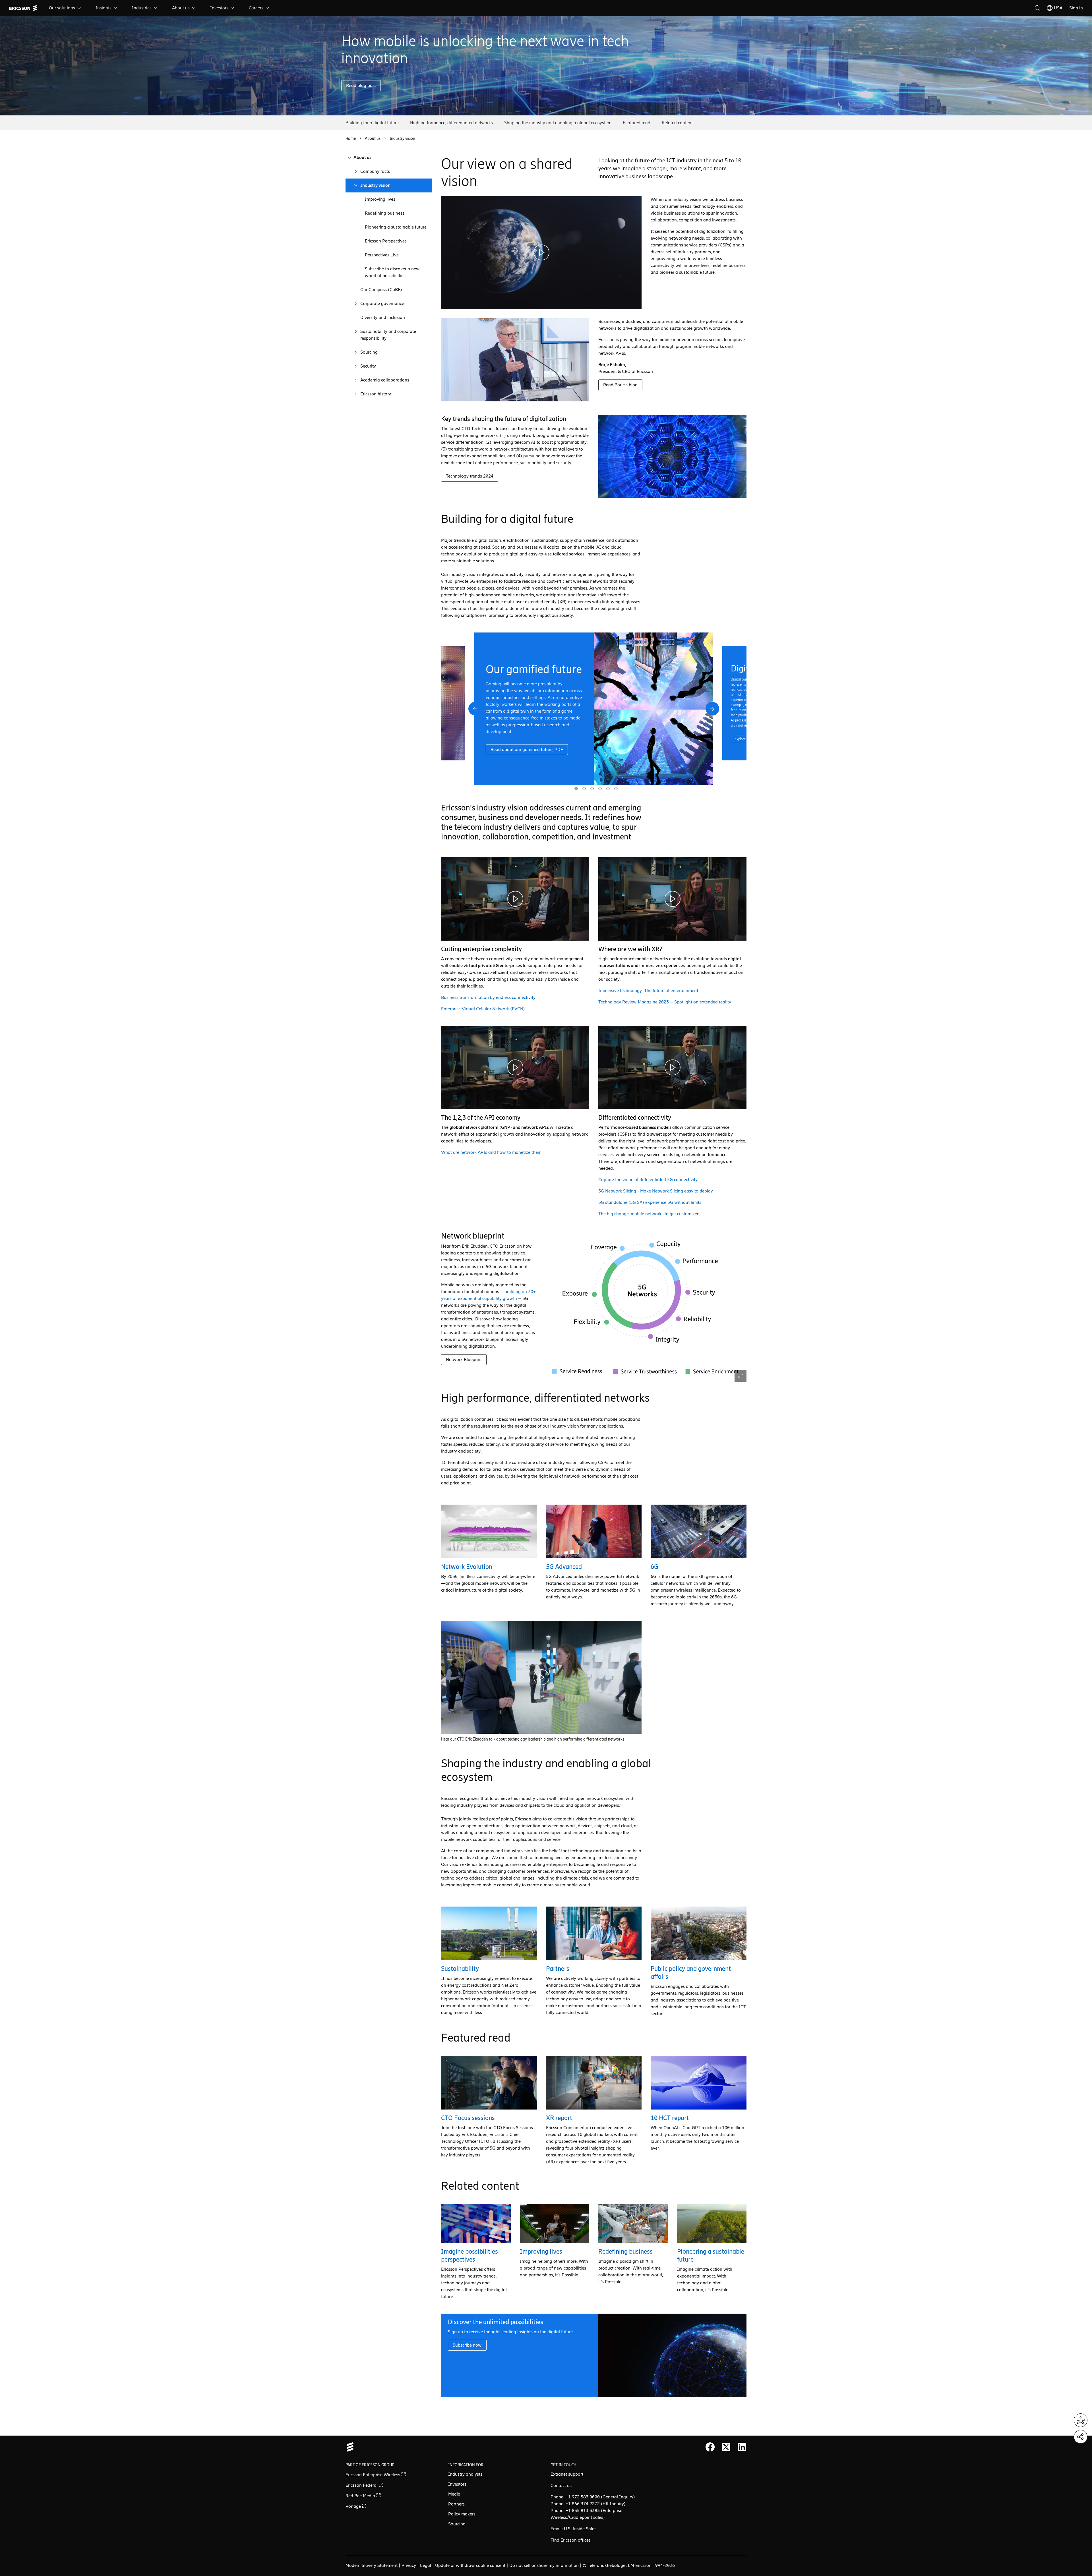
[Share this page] (1081, 2437)
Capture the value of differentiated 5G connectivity (648, 1180)
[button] (475, 709)
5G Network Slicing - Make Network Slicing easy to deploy (656, 1191)
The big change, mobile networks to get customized (649, 1214)
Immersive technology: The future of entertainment (648, 991)
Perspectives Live (382, 255)
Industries (142, 8)
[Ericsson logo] (23, 8)
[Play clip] (541, 253)
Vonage (354, 2506)
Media (454, 2494)
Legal (426, 2565)
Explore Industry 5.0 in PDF (518, 760)
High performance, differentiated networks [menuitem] (451, 123)
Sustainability (460, 1969)
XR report (559, 2118)
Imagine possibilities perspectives (470, 2255)
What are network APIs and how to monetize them (491, 1152)
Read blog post (361, 85)
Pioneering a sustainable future (396, 227)
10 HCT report (670, 2118)
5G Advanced (564, 1567)
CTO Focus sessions (468, 2118)
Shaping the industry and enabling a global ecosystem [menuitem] (558, 123)
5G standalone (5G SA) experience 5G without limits (650, 1202)
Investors (219, 8)
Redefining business (385, 213)
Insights (104, 8)
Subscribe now (467, 2345)
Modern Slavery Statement (372, 2565)
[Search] (1037, 8)
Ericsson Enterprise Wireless (373, 2475)
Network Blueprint (464, 1359)
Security (368, 366)
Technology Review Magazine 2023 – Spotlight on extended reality (665, 1002)
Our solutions (62, 8)
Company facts (375, 171)
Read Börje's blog (620, 385)
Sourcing (369, 352)
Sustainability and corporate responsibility (388, 335)
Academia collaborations (385, 380)
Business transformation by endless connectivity (488, 997)
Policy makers (462, 2514)
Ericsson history (376, 394)
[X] (726, 2447)
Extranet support (567, 2474)
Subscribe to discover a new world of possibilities (392, 272)
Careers (256, 8)
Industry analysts (465, 2474)
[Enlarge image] (646, 1306)
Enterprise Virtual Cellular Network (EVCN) (483, 1009)
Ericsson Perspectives (386, 241)
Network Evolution (467, 1567)
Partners (558, 1969)
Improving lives (380, 199)
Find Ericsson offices (571, 2540)
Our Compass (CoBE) (381, 290)
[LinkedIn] (742, 2447)
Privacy (409, 2565)
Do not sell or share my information (544, 2565)
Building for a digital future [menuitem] (372, 123)
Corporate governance (382, 303)
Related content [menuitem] (677, 123)
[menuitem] (65, 8)
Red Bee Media (361, 2496)
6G (654, 1567)
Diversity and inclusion (383, 317)
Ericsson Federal (362, 2485)
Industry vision (375, 185)
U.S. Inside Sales (580, 2529)
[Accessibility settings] (1081, 2420)
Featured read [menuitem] (637, 123)
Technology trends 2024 (470, 476)
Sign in (1076, 8)
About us (181, 8)
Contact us (561, 2485)
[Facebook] (710, 2447)
